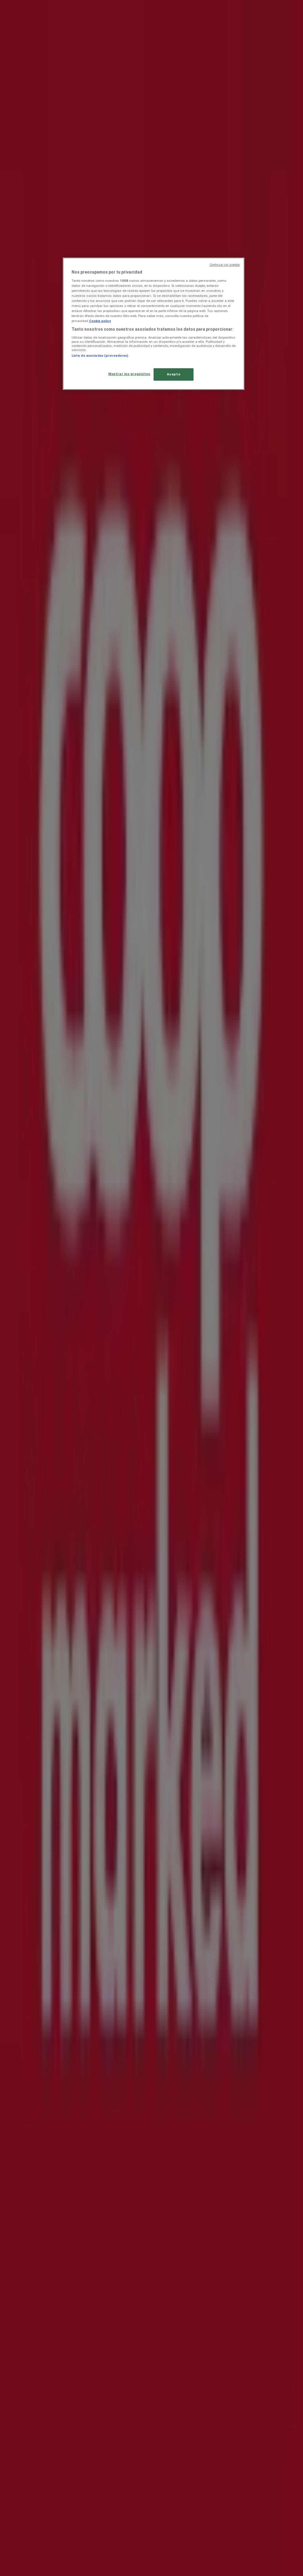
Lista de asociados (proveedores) (100, 356)
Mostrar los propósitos (129, 374)
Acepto (174, 374)
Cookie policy (100, 321)
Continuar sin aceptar (225, 265)
